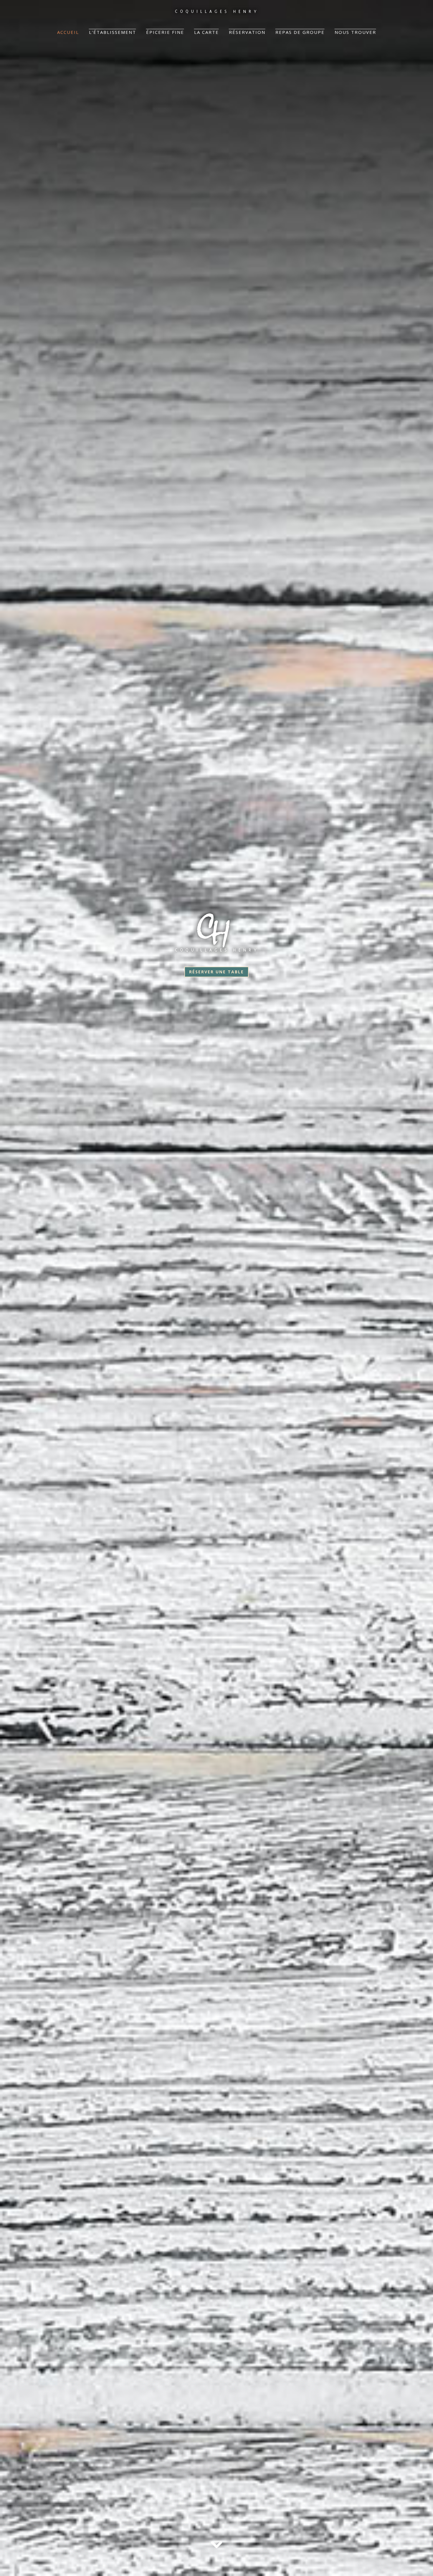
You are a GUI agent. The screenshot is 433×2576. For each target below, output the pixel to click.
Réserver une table (216, 972)
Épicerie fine (165, 32)
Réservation (247, 32)
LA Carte (206, 32)
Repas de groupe (300, 32)
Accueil (68, 32)
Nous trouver (355, 32)
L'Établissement (113, 32)
